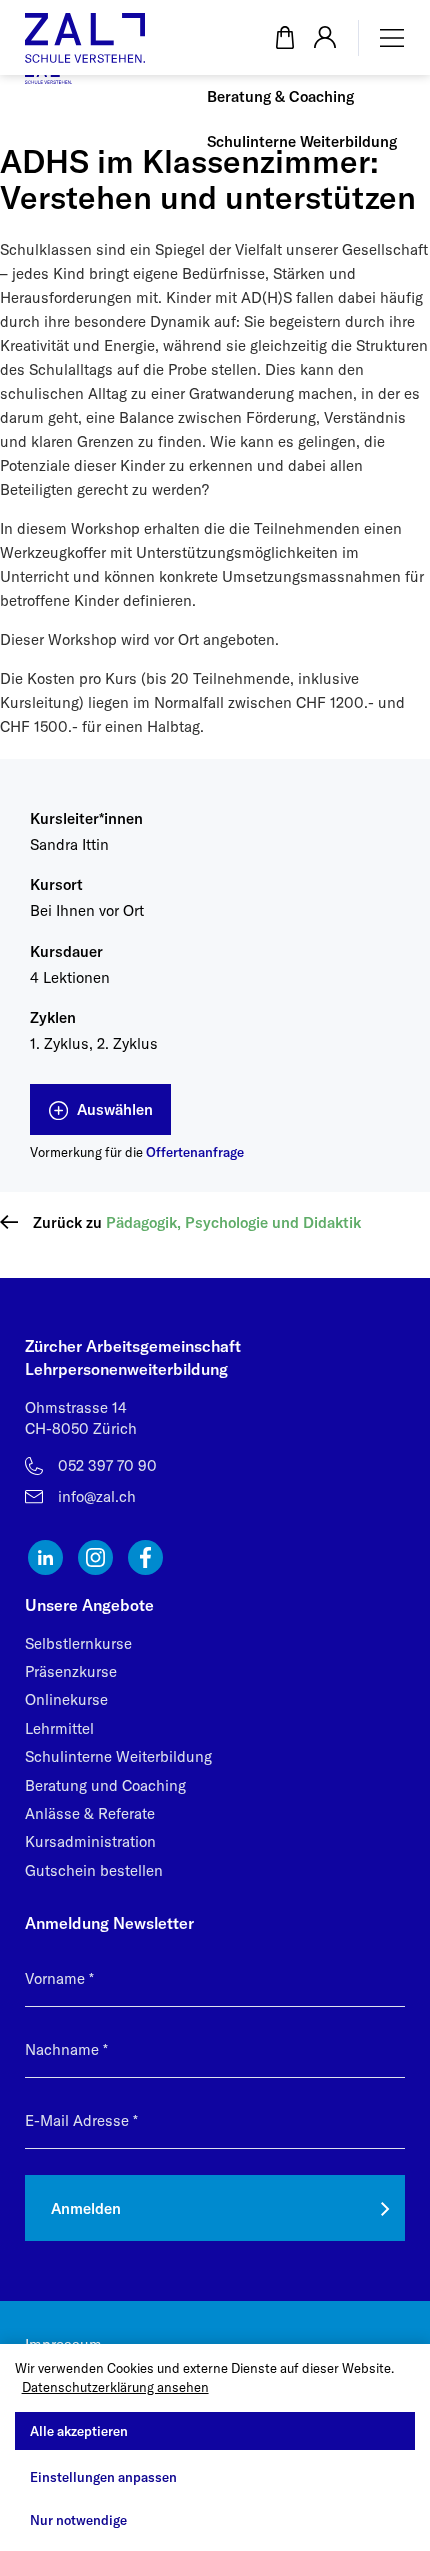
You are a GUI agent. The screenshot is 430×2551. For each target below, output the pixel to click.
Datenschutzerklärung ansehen (115, 2387)
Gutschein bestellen (94, 1870)
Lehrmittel (59, 1728)
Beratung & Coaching (280, 96)
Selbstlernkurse (78, 1643)
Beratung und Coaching (105, 1785)
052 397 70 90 (107, 1465)
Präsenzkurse (71, 1671)
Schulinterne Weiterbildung (302, 141)
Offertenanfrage (195, 1152)
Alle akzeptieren (79, 2431)
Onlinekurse (66, 1699)
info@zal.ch (97, 1496)
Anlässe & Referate (90, 1813)
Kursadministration (90, 1841)
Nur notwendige (78, 2520)
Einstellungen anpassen (103, 2477)
